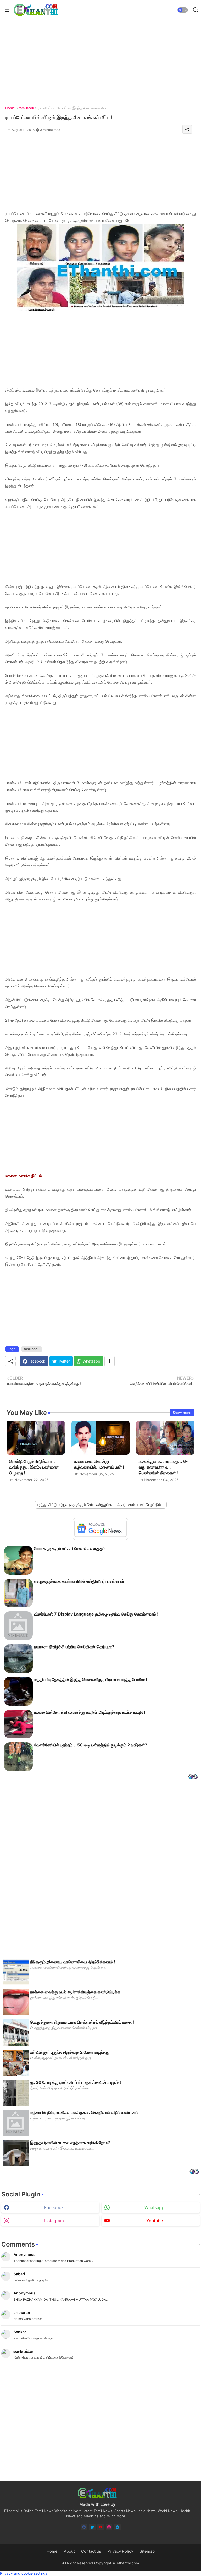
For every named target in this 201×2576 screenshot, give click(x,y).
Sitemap (147, 2551)
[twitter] (92, 2527)
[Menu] (7, 10)
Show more (182, 1413)
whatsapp (154, 2207)
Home (10, 108)
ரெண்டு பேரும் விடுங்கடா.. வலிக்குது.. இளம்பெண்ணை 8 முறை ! (34, 1467)
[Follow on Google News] (100, 1536)
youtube (155, 2221)
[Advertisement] (100, 174)
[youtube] (101, 2527)
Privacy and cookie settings (24, 2573)
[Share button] (110, 1361)
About (69, 2551)
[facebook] (84, 2527)
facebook (54, 2207)
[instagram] (109, 2527)
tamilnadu (26, 108)
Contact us (91, 2551)
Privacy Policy (120, 2551)
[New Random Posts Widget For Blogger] (193, 1777)
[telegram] (117, 2527)
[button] (183, 10)
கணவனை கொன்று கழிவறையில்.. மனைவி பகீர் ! (99, 1464)
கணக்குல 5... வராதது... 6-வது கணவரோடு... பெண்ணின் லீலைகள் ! (163, 1467)
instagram (54, 2221)
